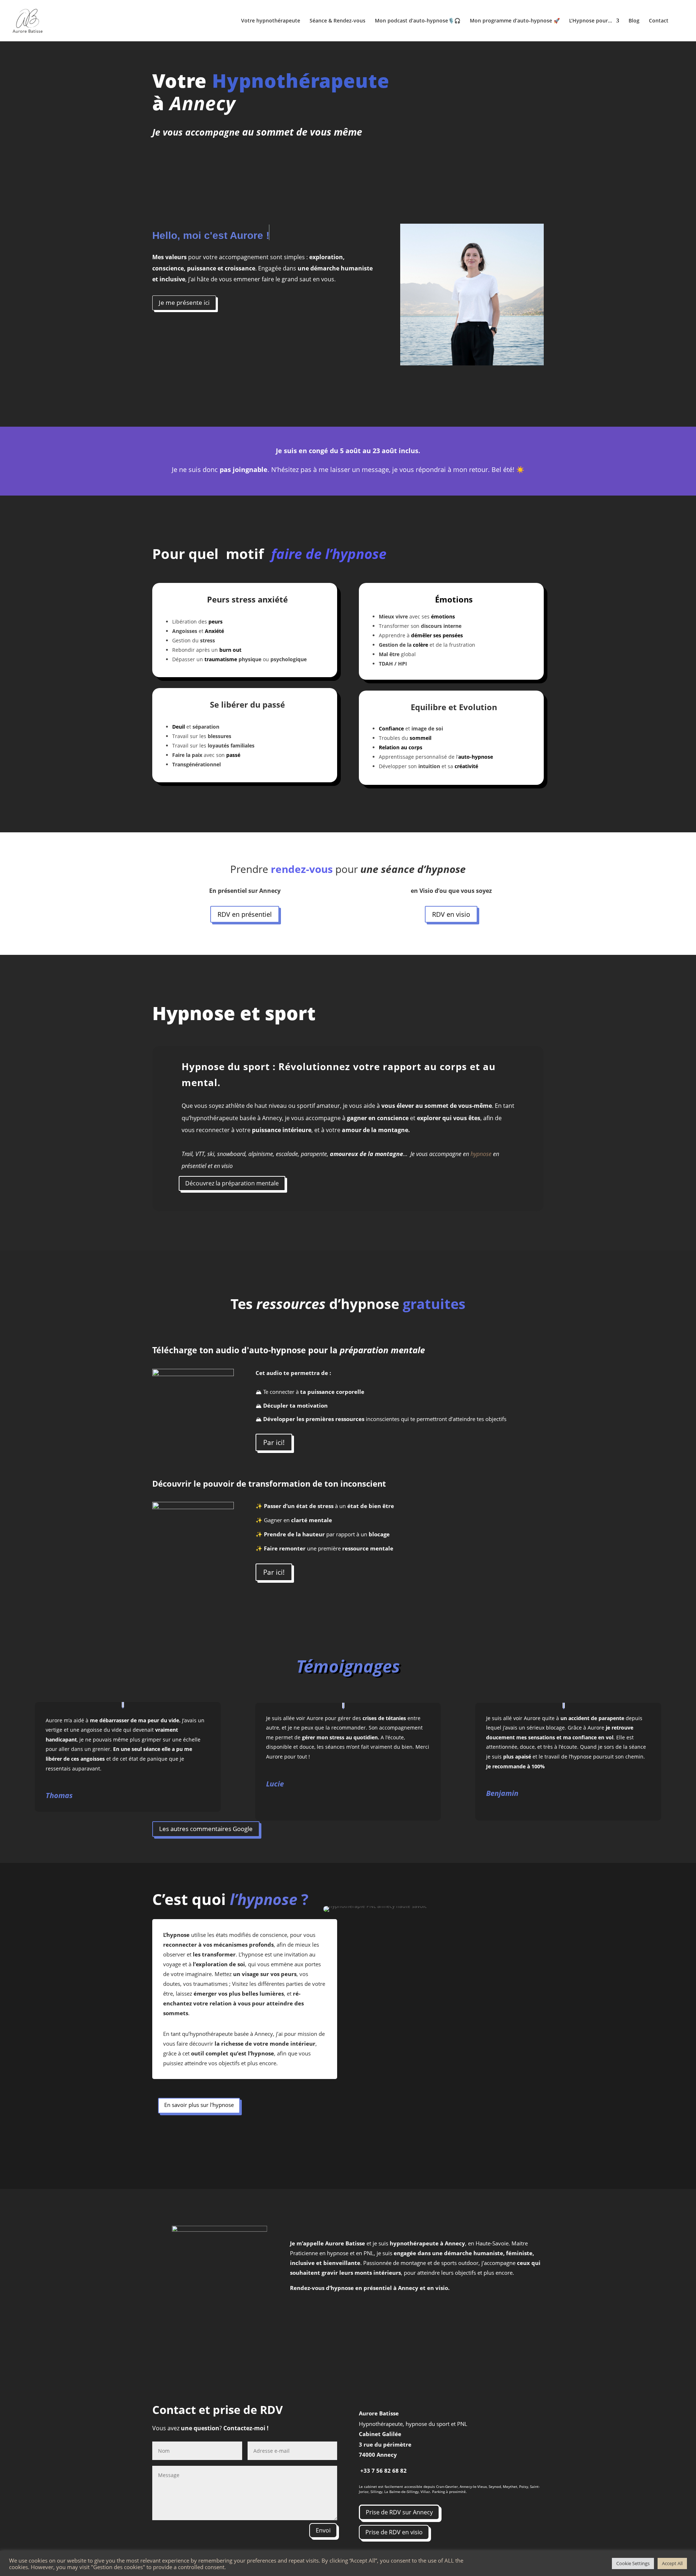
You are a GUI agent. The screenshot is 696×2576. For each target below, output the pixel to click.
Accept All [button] (672, 2563)
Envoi (323, 2530)
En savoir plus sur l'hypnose (199, 2105)
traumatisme (221, 659)
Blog (634, 21)
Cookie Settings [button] (633, 2563)
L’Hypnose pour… (591, 21)
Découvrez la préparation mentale (232, 1183)
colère (420, 645)
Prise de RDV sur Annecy (399, 2512)
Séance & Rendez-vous (337, 21)
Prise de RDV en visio (394, 2532)
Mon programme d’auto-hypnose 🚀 (515, 21)
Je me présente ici (184, 303)
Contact (659, 21)
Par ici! (274, 1442)
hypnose (481, 1154)
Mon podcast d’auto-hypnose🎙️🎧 (418, 21)
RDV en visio (451, 914)
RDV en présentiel (245, 914)
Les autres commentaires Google (206, 1829)
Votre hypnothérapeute (271, 21)
